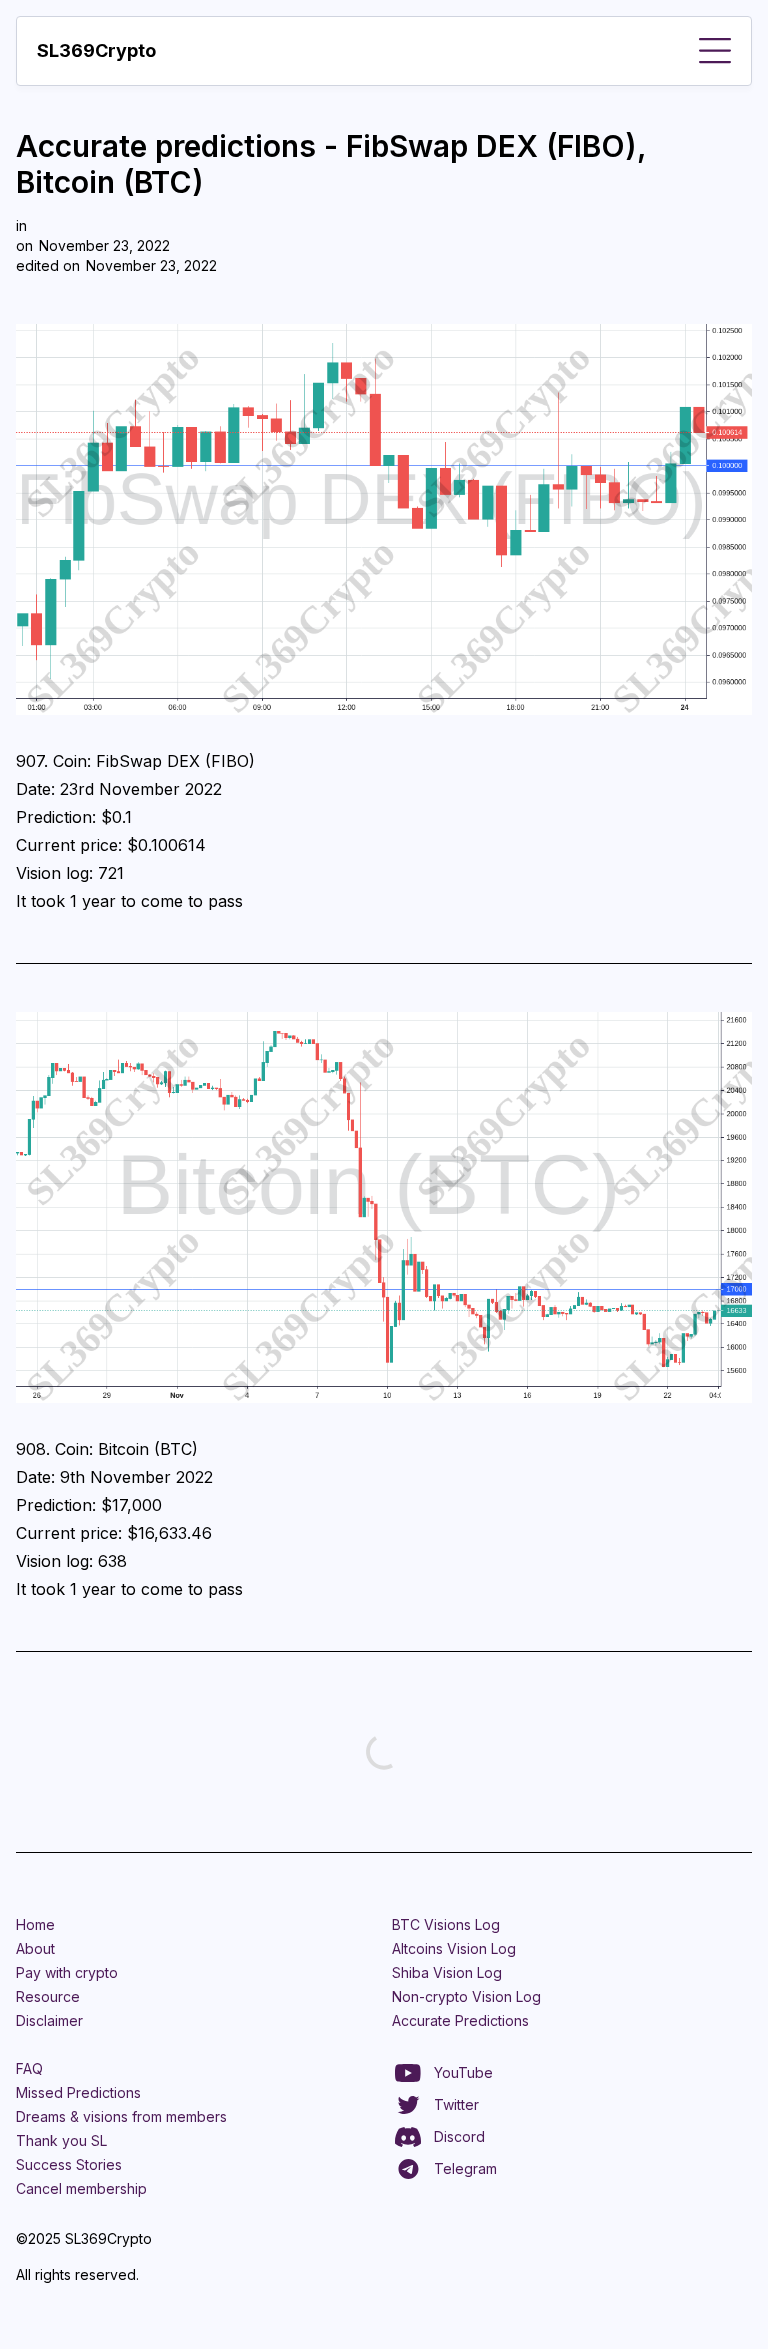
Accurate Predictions (460, 2020)
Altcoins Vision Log (454, 1948)
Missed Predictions (78, 2092)
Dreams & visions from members (121, 2116)
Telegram (465, 2168)
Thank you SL (61, 2140)
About (35, 1948)
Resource (48, 1996)
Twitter (456, 2104)
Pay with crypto (67, 1972)
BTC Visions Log (446, 1924)
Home (35, 1924)
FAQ (29, 2068)
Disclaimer (49, 2020)
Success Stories (69, 2164)
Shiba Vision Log (447, 1972)
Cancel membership (81, 2188)
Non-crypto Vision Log (466, 1996)
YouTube (463, 2072)
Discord (459, 2136)
